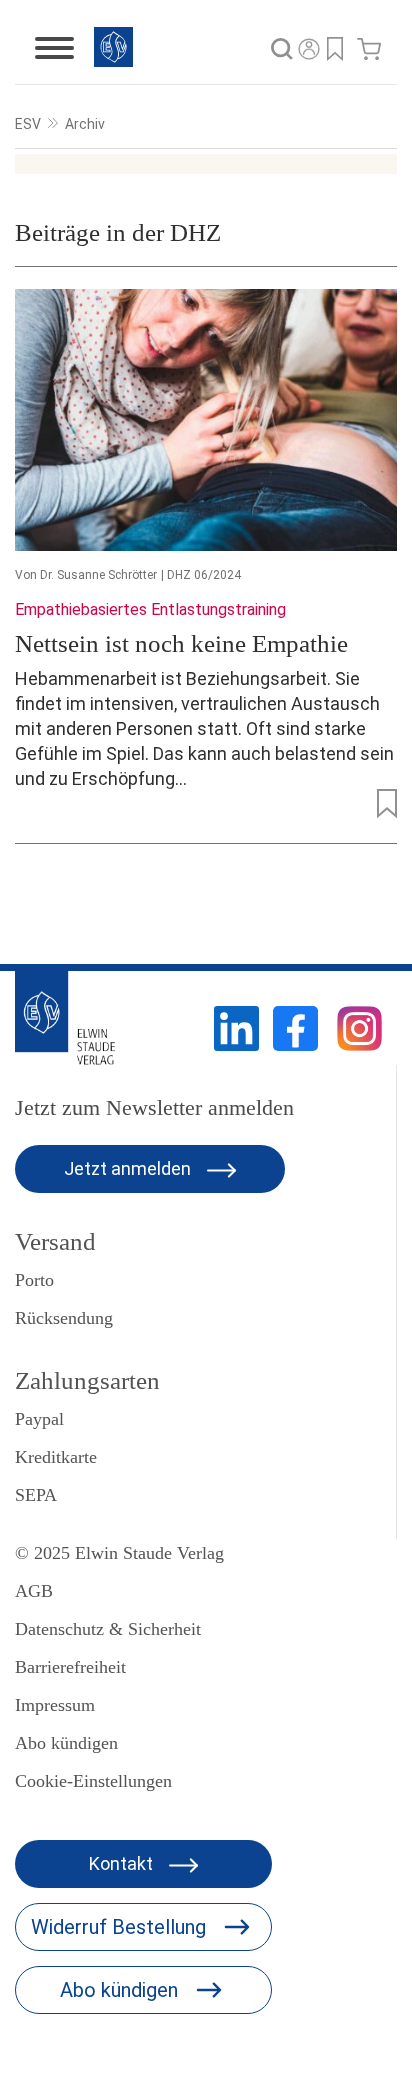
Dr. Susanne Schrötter (98, 575)
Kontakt (123, 1863)
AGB (34, 1591)
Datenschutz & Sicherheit (108, 1629)
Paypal (39, 1419)
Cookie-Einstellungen (93, 1781)
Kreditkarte (56, 1457)
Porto (34, 1280)
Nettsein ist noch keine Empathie (181, 643)
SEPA (36, 1495)
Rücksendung (64, 1318)
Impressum (55, 1705)
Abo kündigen (66, 1743)
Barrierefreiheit (70, 1667)
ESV (28, 124)
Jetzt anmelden (129, 1168)
